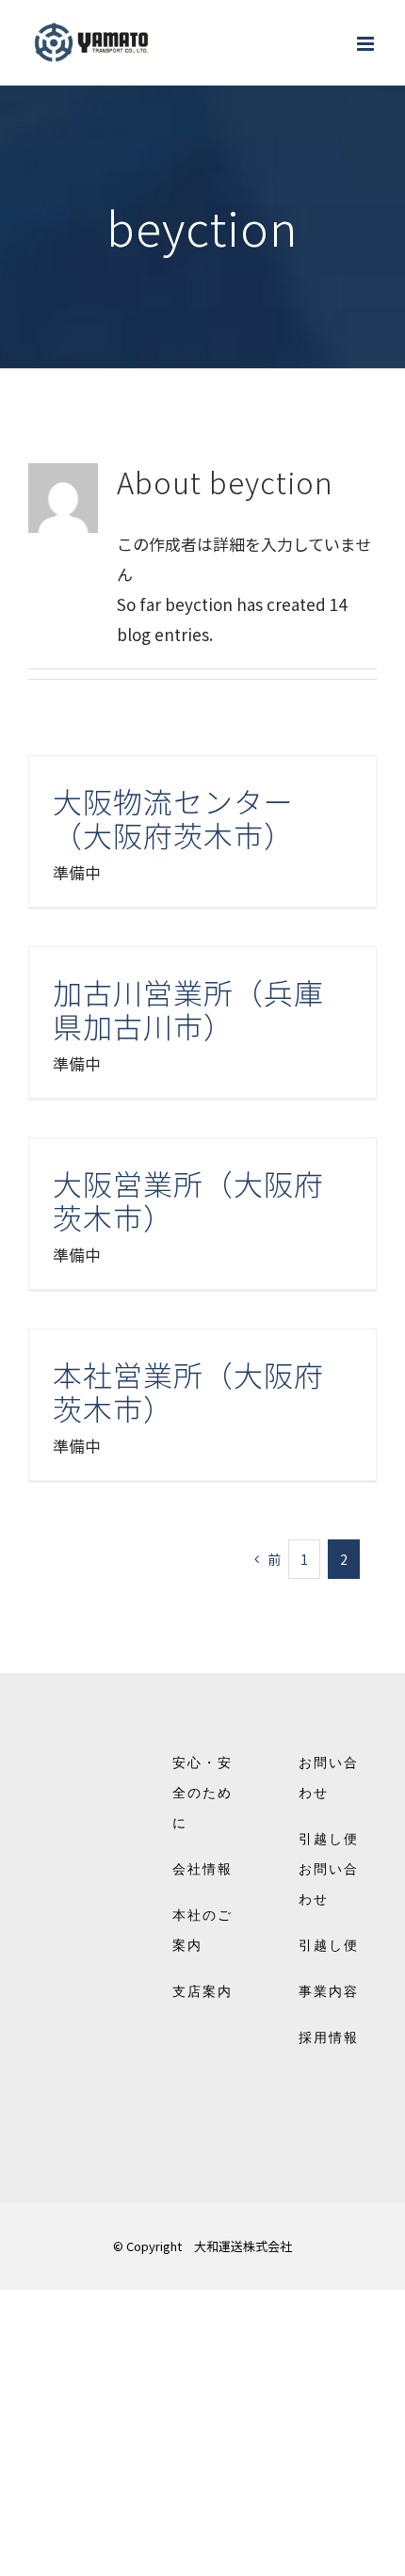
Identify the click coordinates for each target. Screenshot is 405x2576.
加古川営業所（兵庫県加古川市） (188, 1009)
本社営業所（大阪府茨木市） (188, 1391)
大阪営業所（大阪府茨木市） (188, 1200)
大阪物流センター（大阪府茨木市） (173, 818)
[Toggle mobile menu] (367, 44)
